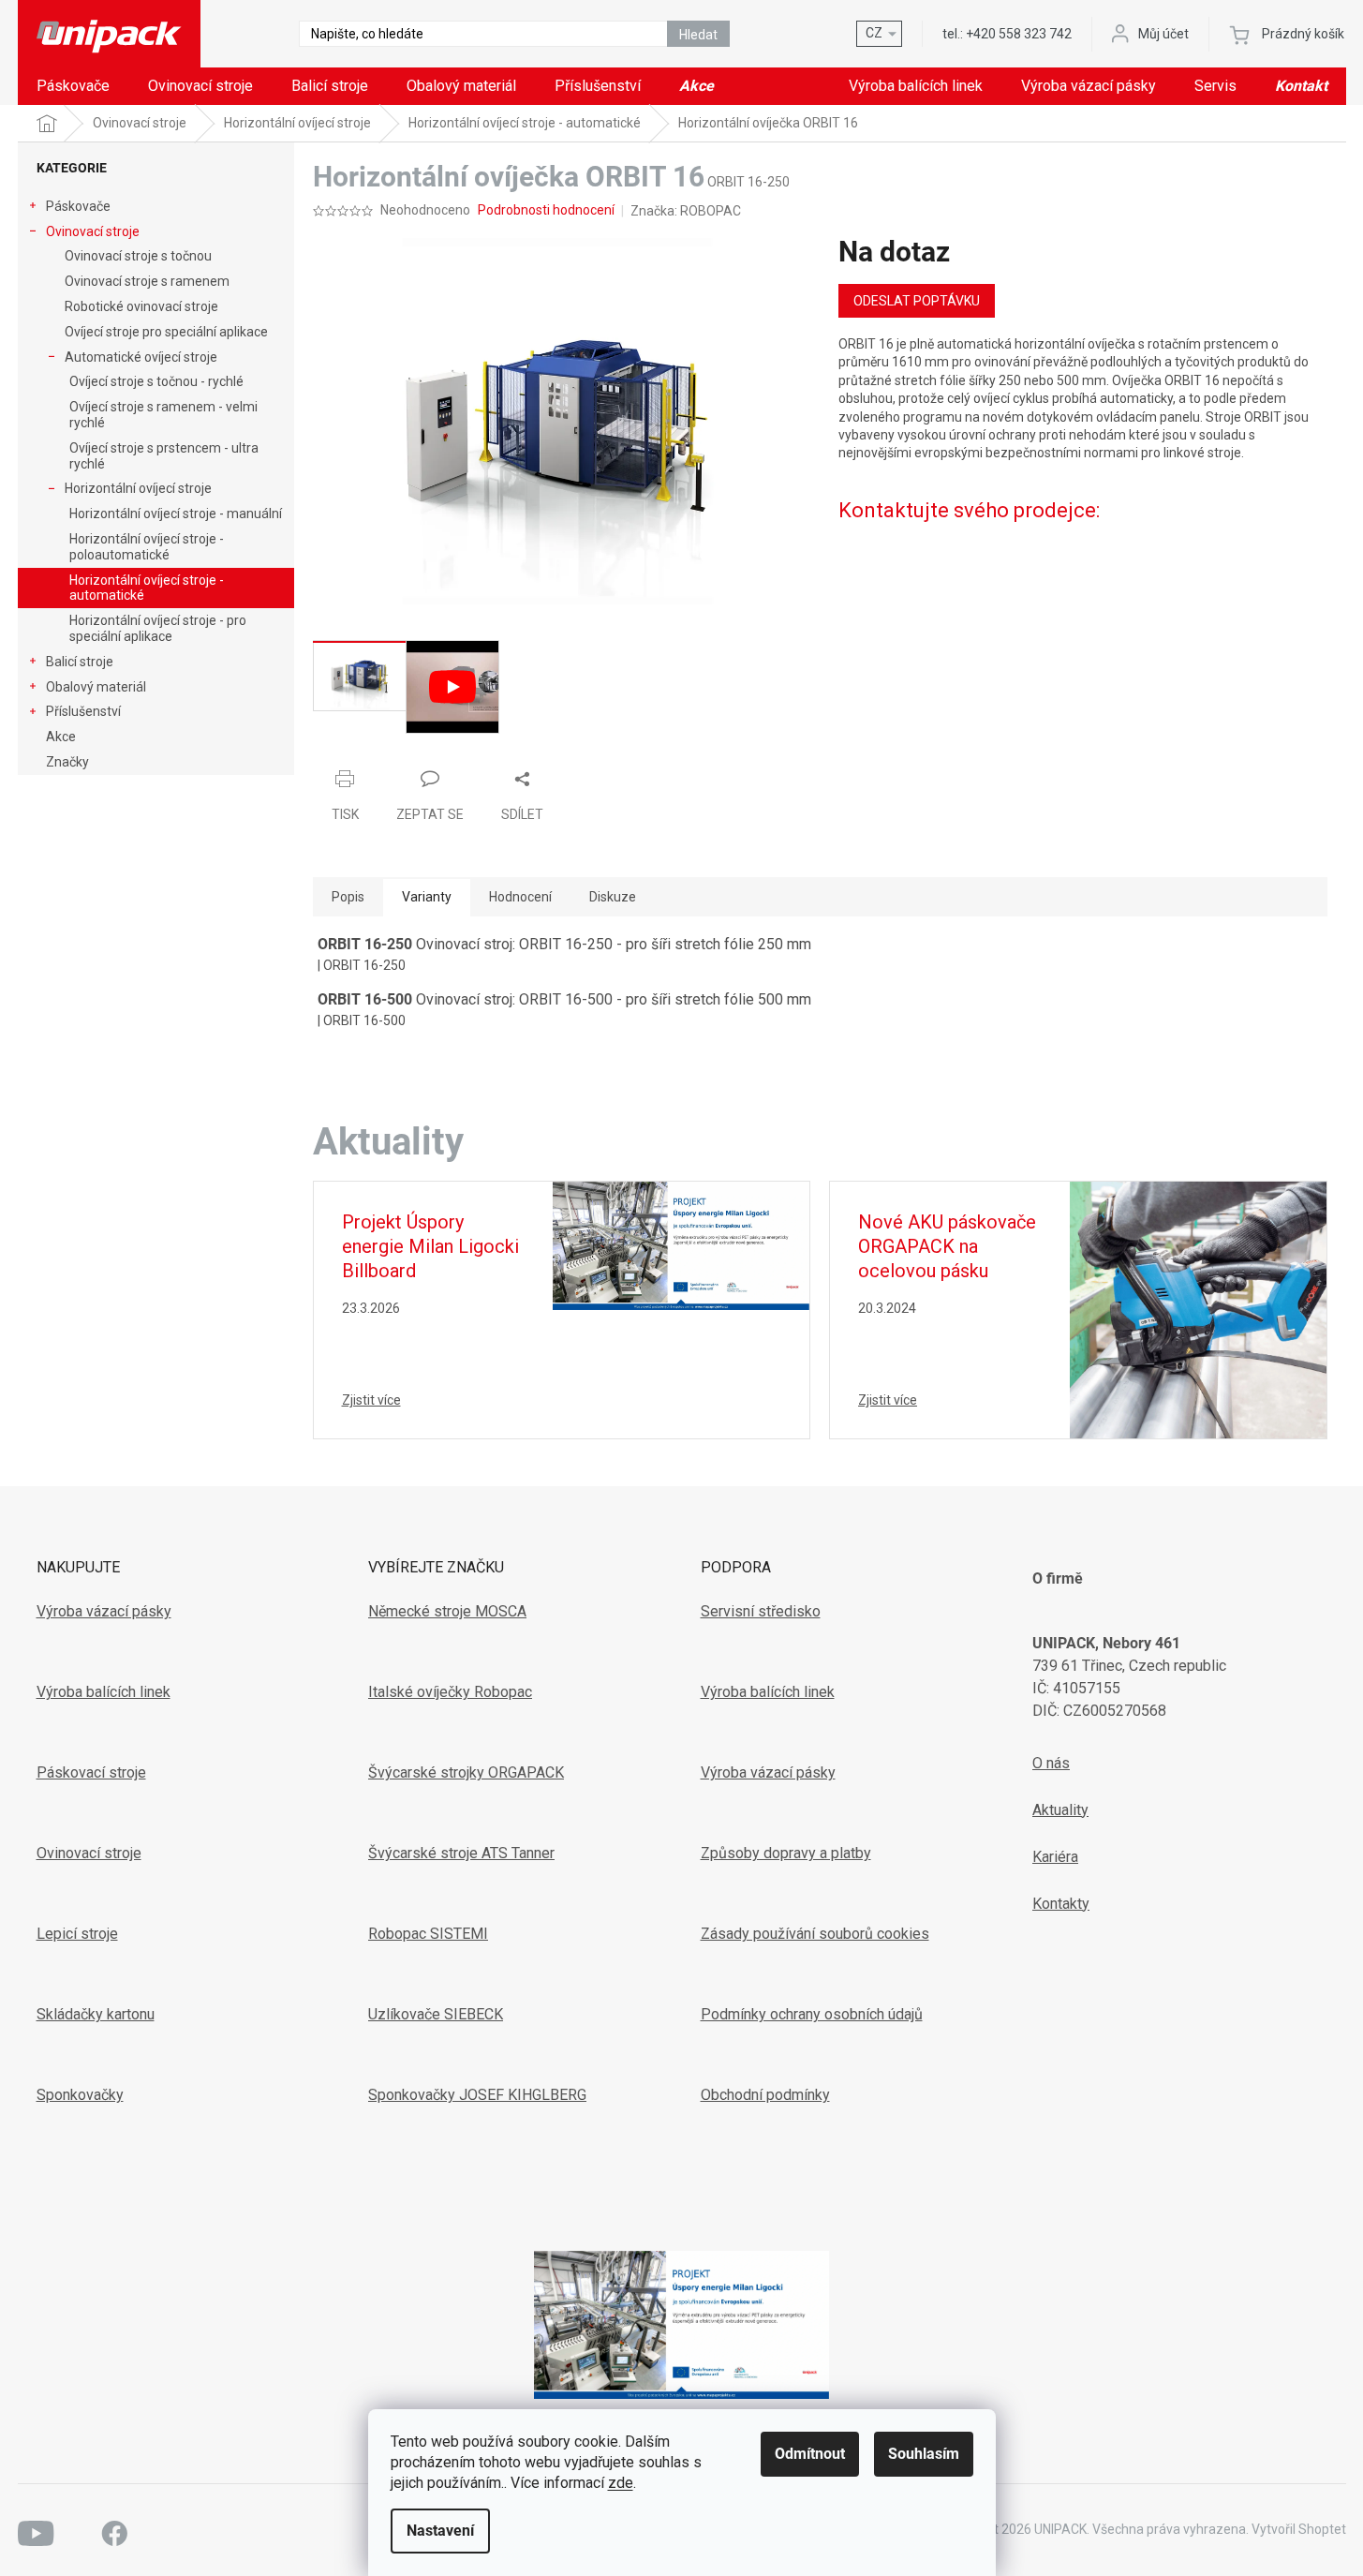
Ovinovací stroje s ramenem (147, 281)
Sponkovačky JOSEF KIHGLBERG (477, 2095)
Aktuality (1060, 1810)
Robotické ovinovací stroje (141, 306)
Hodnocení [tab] (520, 897)
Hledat (698, 35)
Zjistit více (371, 1400)
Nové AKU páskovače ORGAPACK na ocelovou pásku (947, 1246)
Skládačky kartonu (96, 2014)
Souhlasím (924, 2454)
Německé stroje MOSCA (447, 1611)
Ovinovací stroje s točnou (138, 256)
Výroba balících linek (104, 1692)
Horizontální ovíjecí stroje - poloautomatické (147, 547)
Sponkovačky (80, 2095)
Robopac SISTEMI (428, 1934)
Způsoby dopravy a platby (786, 1853)
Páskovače (78, 206)
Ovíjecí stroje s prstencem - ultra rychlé (164, 456)
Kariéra (1055, 1857)
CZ (874, 33)
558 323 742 (1019, 34)
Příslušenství (83, 711)
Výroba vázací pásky (104, 1611)
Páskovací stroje (91, 1772)
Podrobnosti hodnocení (546, 210)
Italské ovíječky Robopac (450, 1692)
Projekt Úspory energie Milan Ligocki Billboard (430, 1246)
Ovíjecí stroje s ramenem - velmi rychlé (163, 415)
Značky (67, 762)
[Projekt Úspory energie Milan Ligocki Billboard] (681, 1244)
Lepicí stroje (77, 1934)
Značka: (686, 211)
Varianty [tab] (427, 897)
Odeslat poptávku (917, 301)
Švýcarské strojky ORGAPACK (466, 1772)
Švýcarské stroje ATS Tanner (461, 1853)
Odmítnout (810, 2454)
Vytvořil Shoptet (1299, 2529)
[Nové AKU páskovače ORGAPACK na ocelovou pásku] (1198, 1308)
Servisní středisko (761, 1611)
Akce (61, 737)
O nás (1051, 1763)
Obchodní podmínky (765, 2095)
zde (621, 2483)
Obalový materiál (96, 687)
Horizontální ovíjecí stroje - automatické (147, 588)
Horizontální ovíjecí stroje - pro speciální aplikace (158, 628)
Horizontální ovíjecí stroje (138, 488)
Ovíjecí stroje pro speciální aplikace (166, 332)
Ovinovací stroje (93, 231)
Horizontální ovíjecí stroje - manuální (176, 514)
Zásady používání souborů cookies (815, 1934)
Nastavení (440, 2531)
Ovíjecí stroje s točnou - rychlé (156, 381)
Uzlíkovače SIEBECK (436, 2014)
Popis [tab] (348, 897)
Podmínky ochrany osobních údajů (812, 2014)
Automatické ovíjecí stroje (141, 357)
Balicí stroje (80, 662)
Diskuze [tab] (613, 897)
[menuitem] (73, 86)
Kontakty (1061, 1904)
